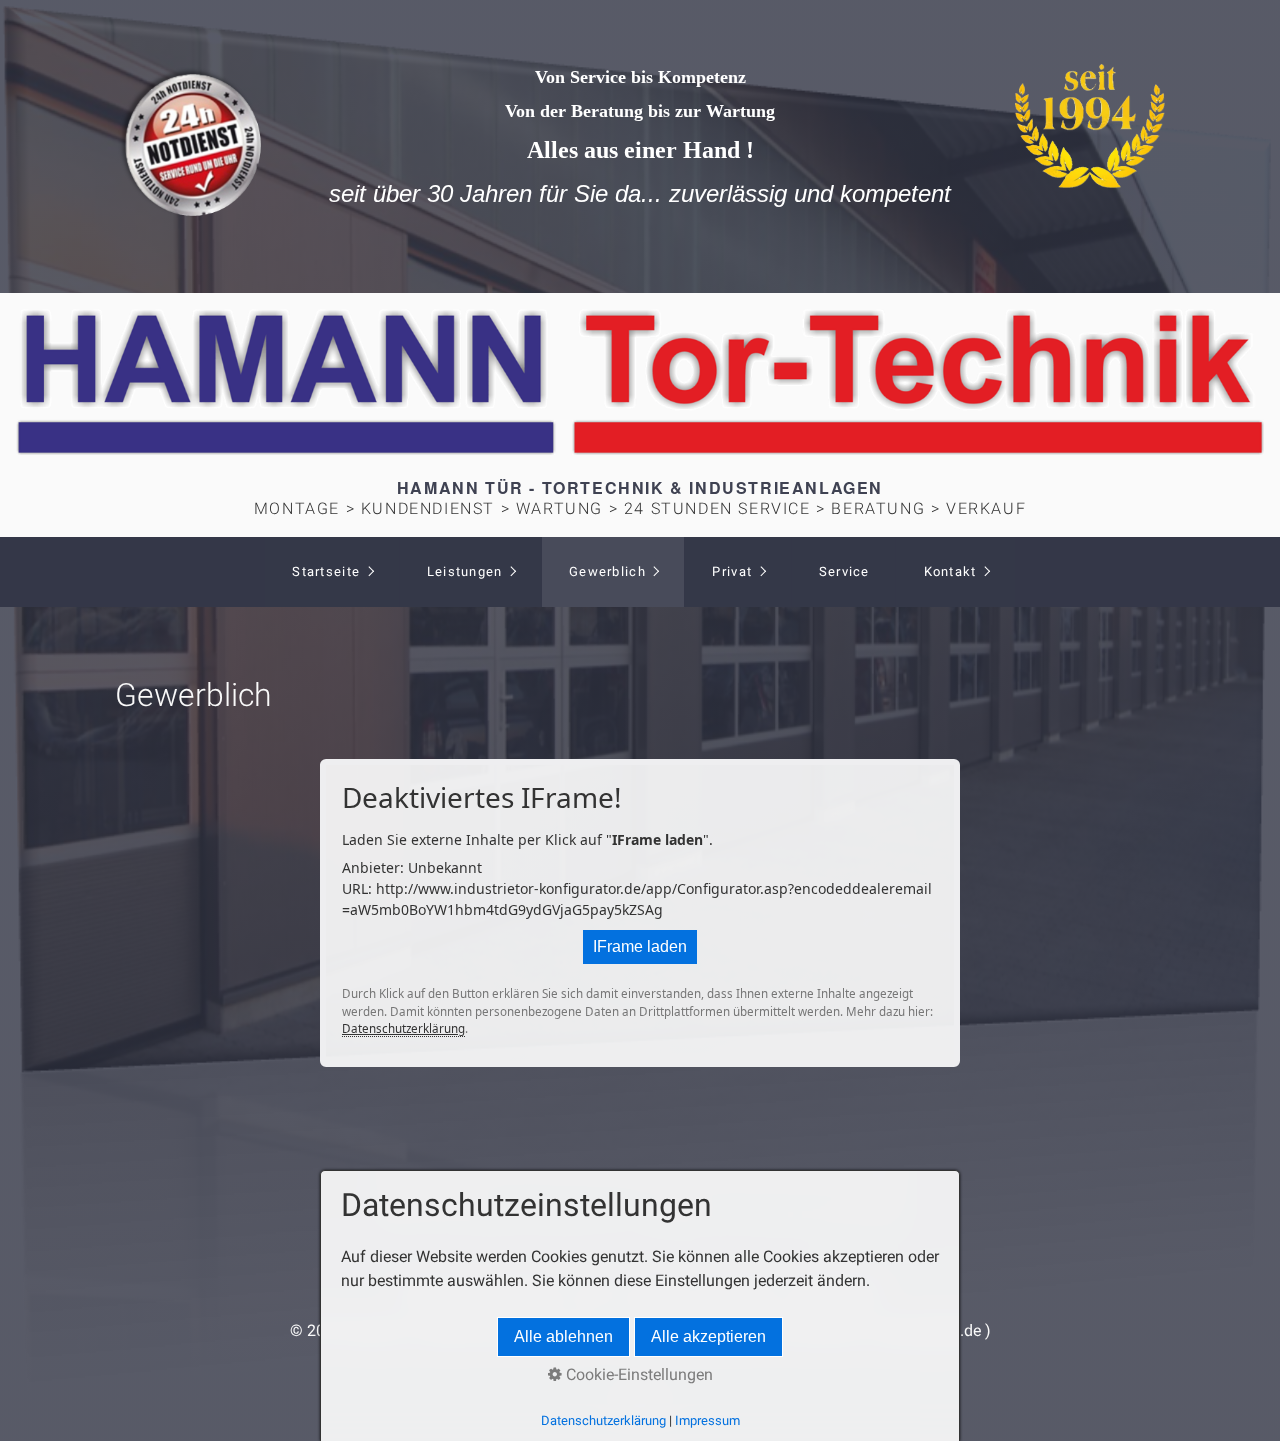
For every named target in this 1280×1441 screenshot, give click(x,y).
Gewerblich (607, 571)
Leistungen (465, 571)
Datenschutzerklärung (403, 1028)
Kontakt (950, 571)
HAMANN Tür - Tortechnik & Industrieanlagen (640, 487)
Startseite (326, 571)
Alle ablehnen (563, 1336)
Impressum (707, 1420)
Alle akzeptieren (708, 1336)
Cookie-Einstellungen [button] (637, 1374)
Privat (732, 571)
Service (844, 571)
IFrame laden (640, 946)
